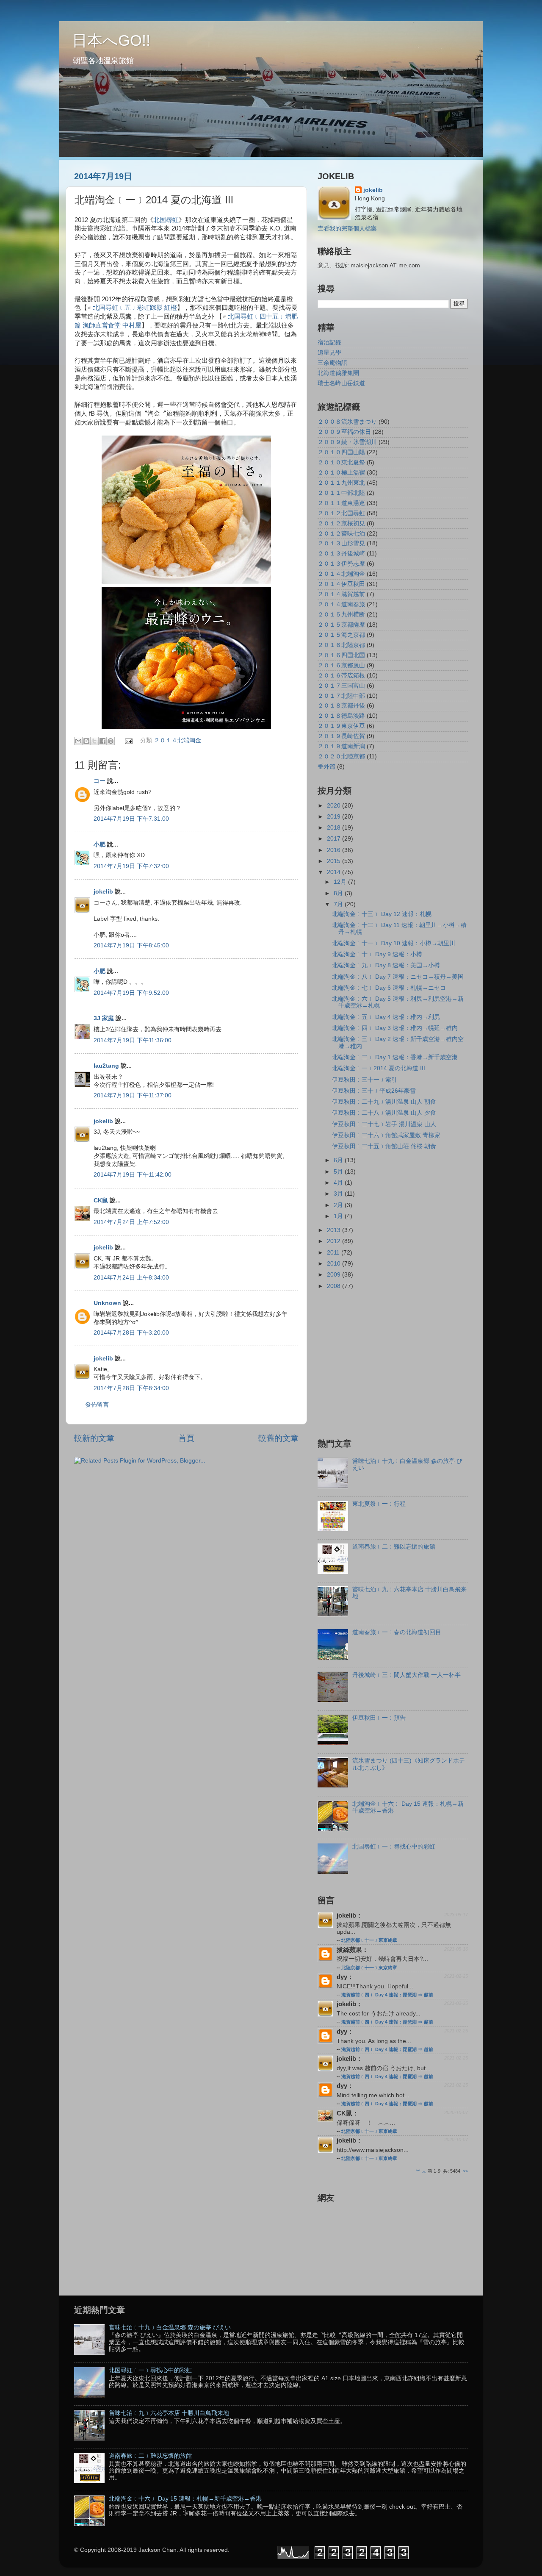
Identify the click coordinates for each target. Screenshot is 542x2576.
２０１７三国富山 (341, 686)
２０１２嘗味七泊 (341, 534)
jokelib (103, 892)
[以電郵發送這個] (78, 741)
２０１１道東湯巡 (341, 503)
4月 (339, 1183)
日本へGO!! (111, 40)
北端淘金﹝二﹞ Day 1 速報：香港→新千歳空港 (395, 1057)
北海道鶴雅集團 (338, 373)
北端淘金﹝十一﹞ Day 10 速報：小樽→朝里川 (394, 943)
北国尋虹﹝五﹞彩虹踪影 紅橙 (135, 308)
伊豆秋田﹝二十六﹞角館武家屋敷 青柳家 (386, 1135)
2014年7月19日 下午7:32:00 (131, 866)
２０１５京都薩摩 (341, 625)
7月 (339, 904)
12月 (341, 882)
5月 (339, 1172)
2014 (335, 872)
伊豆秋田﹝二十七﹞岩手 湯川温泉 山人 (384, 1124)
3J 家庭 (104, 1018)
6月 (339, 1160)
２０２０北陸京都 (341, 756)
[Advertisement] (389, 1363)
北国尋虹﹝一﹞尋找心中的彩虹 (394, 1847)
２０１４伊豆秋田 (341, 584)
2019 (335, 817)
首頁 (186, 1438)
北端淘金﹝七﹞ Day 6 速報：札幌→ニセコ (389, 988)
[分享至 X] (94, 741)
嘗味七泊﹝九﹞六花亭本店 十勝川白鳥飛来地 (169, 2413)
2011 (334, 1253)
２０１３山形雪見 (341, 543)
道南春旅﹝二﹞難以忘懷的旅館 (394, 1547)
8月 (339, 893)
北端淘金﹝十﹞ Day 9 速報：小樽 (377, 954)
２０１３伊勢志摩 (341, 564)
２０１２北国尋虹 (341, 513)
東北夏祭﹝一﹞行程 (379, 1504)
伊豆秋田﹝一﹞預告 (379, 1718)
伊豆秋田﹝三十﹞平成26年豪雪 (374, 1091)
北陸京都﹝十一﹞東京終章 (369, 1940)
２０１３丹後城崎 (341, 554)
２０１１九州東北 (341, 483)
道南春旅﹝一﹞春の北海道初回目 (397, 1632)
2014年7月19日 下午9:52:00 (131, 993)
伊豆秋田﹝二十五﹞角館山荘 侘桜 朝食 (384, 1146)
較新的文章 (94, 1438)
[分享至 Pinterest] (111, 741)
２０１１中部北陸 (341, 493)
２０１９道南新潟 (341, 746)
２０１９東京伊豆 (341, 726)
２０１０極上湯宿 (341, 473)
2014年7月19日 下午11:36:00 (133, 1040)
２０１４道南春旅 (341, 604)
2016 (335, 850)
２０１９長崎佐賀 (341, 736)
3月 (339, 1194)
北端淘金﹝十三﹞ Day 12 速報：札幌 (382, 914)
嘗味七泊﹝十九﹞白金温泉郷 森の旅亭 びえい (170, 2328)
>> (465, 2171)
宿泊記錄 (329, 343)
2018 (335, 828)
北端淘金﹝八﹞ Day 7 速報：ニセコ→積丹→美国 (398, 977)
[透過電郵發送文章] (129, 741)
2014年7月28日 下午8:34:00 (131, 1388)
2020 (335, 806)
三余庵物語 (332, 363)
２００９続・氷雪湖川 (347, 442)
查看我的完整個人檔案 (347, 229)
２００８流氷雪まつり (347, 422)
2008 (335, 1286)
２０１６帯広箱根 (341, 676)
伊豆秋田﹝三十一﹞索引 (365, 1080)
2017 (335, 839)
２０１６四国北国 (341, 655)
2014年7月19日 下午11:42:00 (133, 1175)
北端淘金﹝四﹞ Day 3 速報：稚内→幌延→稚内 (395, 1028)
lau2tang (106, 1066)
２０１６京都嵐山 (341, 665)
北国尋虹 (166, 220)
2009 (335, 1275)
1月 (339, 1216)
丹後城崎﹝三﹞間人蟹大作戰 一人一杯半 (406, 1675)
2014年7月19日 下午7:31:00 (131, 819)
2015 (335, 861)
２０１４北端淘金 (177, 741)
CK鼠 (101, 1201)
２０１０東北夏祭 (341, 462)
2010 (335, 1264)
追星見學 (329, 353)
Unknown (107, 1303)
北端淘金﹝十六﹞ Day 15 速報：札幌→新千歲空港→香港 (185, 2499)
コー (100, 781)
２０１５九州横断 (341, 615)
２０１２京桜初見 (341, 523)
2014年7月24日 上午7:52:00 (131, 1222)
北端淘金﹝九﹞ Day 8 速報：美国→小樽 (386, 965)
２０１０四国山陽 (341, 452)
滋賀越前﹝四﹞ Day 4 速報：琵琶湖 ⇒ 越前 (387, 1995)
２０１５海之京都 (341, 635)
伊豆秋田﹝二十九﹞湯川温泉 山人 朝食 (384, 1102)
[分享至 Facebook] (102, 741)
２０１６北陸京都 (341, 645)
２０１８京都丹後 (341, 706)
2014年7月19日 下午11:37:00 (133, 1095)
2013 (335, 1230)
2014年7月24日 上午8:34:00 (131, 1278)
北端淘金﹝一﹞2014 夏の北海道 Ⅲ (379, 1068)
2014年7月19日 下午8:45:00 (131, 945)
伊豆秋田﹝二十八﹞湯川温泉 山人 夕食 (384, 1113)
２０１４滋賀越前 (341, 594)
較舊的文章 (278, 1438)
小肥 (100, 845)
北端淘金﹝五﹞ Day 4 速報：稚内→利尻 (386, 1017)
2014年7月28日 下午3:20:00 (131, 1333)
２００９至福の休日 (344, 432)
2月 (339, 1205)
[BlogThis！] (86, 741)
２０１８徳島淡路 (341, 716)
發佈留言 (97, 1405)
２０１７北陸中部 (341, 696)
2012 (335, 1241)
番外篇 (326, 767)
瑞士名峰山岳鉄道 (341, 383)
